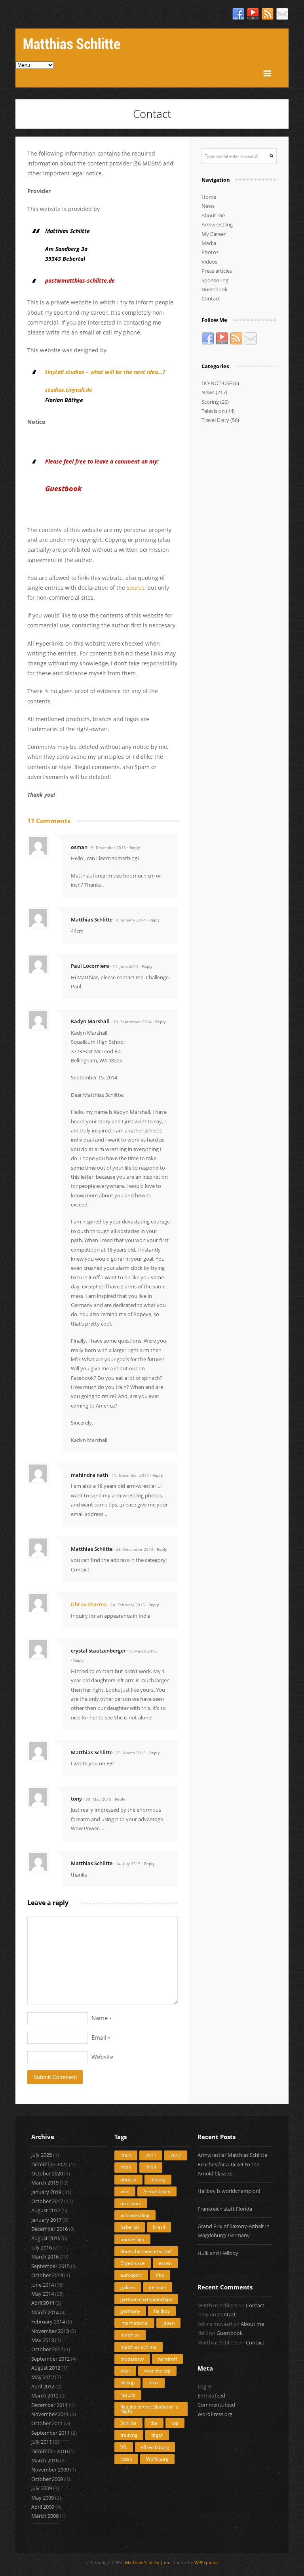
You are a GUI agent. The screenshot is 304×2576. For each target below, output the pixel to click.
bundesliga (132, 2239)
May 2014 (43, 2294)
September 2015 (50, 2266)
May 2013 (43, 2340)
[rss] (268, 14)
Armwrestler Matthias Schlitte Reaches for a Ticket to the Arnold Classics (232, 2164)
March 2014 (45, 2312)
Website (102, 2057)
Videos (209, 262)
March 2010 (45, 2460)
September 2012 (50, 2359)
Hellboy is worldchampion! (229, 2191)
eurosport (131, 2275)
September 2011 (50, 2433)
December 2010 (49, 2451)
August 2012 (46, 2368)
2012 (176, 2155)
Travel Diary (215, 420)
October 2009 (47, 2479)
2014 (151, 2167)
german (158, 2287)
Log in (205, 2386)
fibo (160, 2275)
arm (125, 2191)
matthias (130, 2335)
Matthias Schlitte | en (147, 2562)
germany (130, 2311)
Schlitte (128, 2423)
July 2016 (42, 2247)
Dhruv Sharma (89, 1604)
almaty (158, 2180)
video (126, 2459)
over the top (157, 2371)
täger (157, 2435)
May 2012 (43, 2377)
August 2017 (46, 2210)
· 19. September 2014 (131, 1022)
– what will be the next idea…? (105, 372)
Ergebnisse (133, 2263)
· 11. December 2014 (129, 1475)
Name (102, 2018)
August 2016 (46, 2238)
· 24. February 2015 (126, 1605)
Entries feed (211, 2396)
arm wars (131, 2203)
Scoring (210, 402)
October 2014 (47, 2275)
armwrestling (135, 2215)
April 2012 (43, 2386)
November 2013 (50, 2331)
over (125, 2371)
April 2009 (43, 2507)
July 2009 (42, 2488)
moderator (132, 2359)
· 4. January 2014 (130, 920)
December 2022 (49, 2164)
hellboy (162, 2311)
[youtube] (253, 14)
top (175, 2423)
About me (213, 215)
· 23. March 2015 (130, 1753)
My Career (214, 234)
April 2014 (43, 2303)
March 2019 (45, 2183)
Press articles (217, 271)
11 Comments (49, 821)
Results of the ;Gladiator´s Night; (149, 2409)
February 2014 (48, 2321)
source (136, 588)
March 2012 (45, 2396)
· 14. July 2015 (127, 1864)
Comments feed (216, 2405)
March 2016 (45, 2257)
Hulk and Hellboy (218, 2253)
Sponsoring (215, 280)
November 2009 (50, 2470)
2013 (126, 2167)
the (154, 2423)
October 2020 (47, 2173)
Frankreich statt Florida (225, 2209)
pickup (127, 2383)
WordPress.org (215, 2414)
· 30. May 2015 (97, 1799)
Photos (210, 252)
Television (213, 411)
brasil (159, 2227)
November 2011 (50, 2414)
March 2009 (45, 2516)
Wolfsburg (157, 2459)
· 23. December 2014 (133, 1549)
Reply (135, 847)
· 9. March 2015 (142, 1651)
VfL (124, 2447)
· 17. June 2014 (124, 966)
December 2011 (49, 2405)
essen (165, 2263)
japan (168, 2323)
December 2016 (49, 2229)
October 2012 (47, 2349)
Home (209, 197)
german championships (146, 2299)
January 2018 (46, 2192)
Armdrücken (157, 2191)
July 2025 (42, 2155)
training (129, 2435)
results (128, 2395)
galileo (128, 2287)
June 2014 (43, 2285)
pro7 (154, 2383)
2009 (126, 2155)
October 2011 (47, 2423)
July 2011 (42, 2442)
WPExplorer (206, 2562)
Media (209, 243)
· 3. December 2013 (107, 847)
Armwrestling (217, 224)
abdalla (128, 2180)
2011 (151, 2155)
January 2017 (46, 2220)
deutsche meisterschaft (146, 2251)
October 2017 (47, 2201)
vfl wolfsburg (155, 2447)
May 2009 (43, 2498)
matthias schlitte (139, 2347)
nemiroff (167, 2359)
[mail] (282, 14)
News (208, 206)
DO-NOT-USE (217, 383)
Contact (211, 298)
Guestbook (215, 289)
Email (101, 2037)
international (134, 2323)
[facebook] (238, 14)
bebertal (130, 2227)
